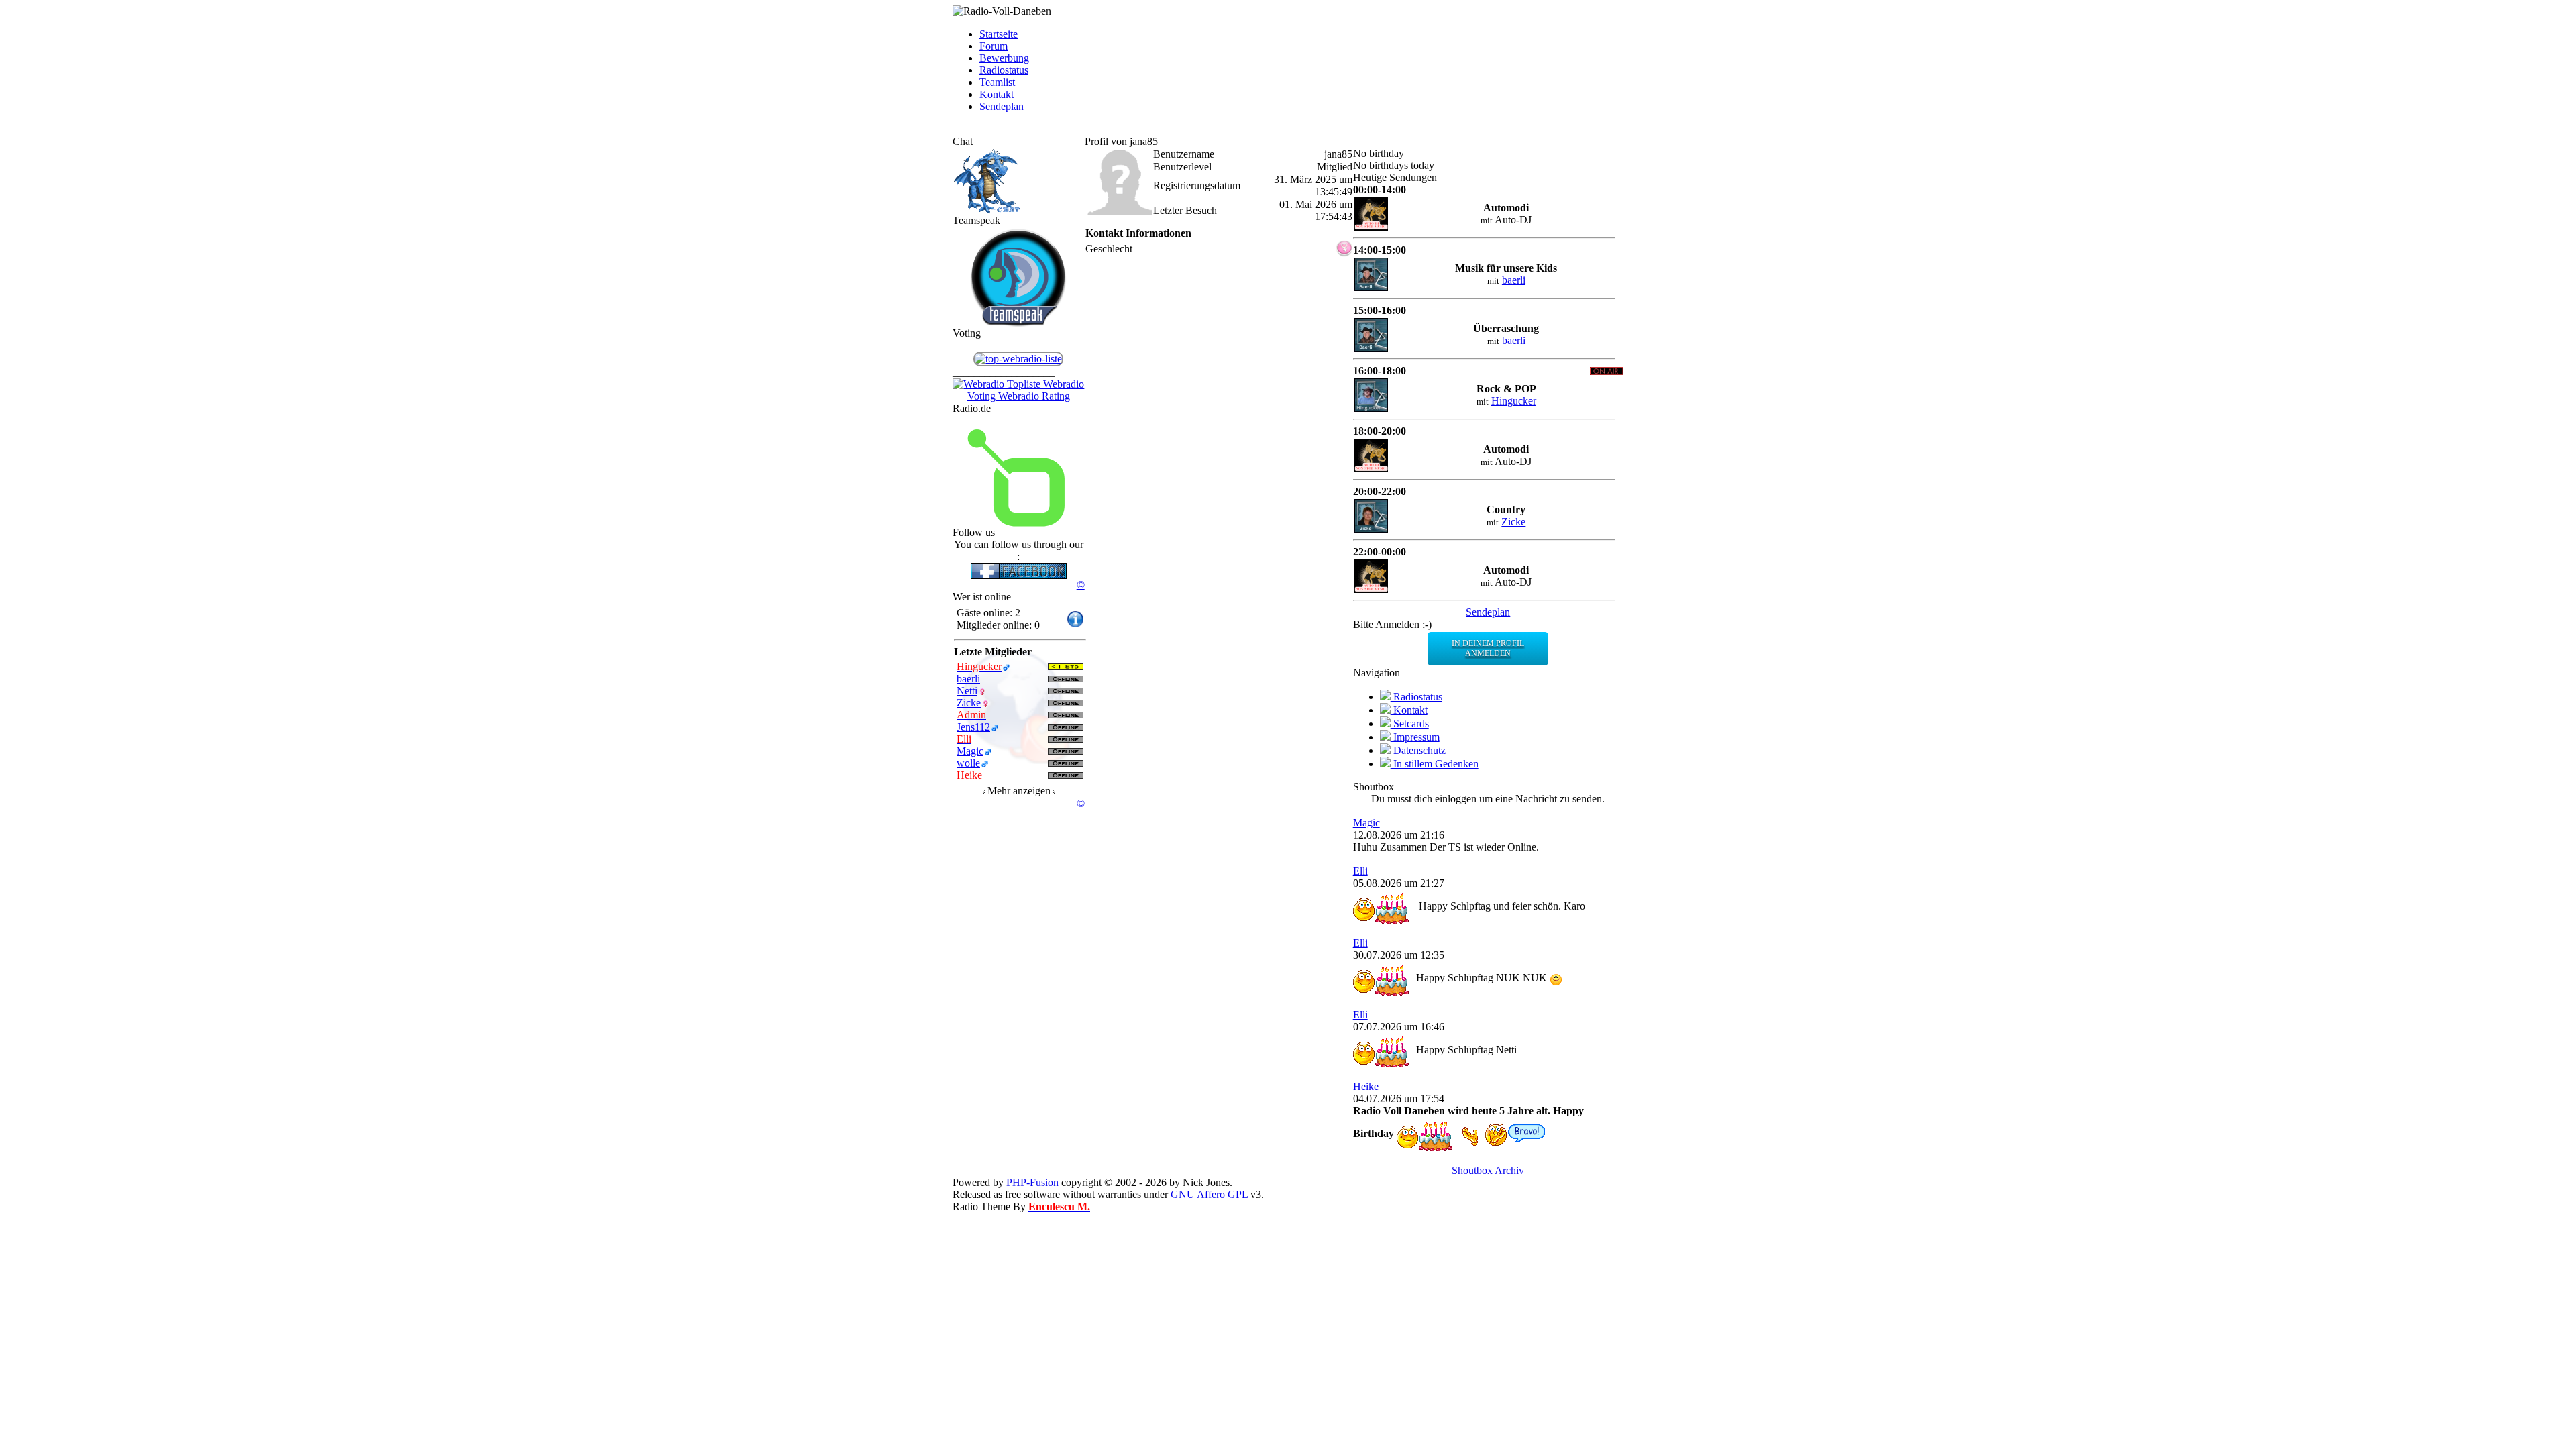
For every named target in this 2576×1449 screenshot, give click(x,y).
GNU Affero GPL (1209, 1194)
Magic (1366, 823)
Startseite (999, 34)
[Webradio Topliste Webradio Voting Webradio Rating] (1019, 396)
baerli (1514, 280)
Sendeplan (1002, 106)
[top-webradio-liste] (1018, 359)
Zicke (1513, 522)
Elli (1360, 871)
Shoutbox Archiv (1488, 1170)
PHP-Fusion (1032, 1182)
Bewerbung (1004, 58)
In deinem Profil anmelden (1488, 648)
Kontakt (997, 94)
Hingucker (1514, 401)
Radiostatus (1004, 70)
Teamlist (997, 82)
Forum (994, 46)
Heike (1366, 1086)
